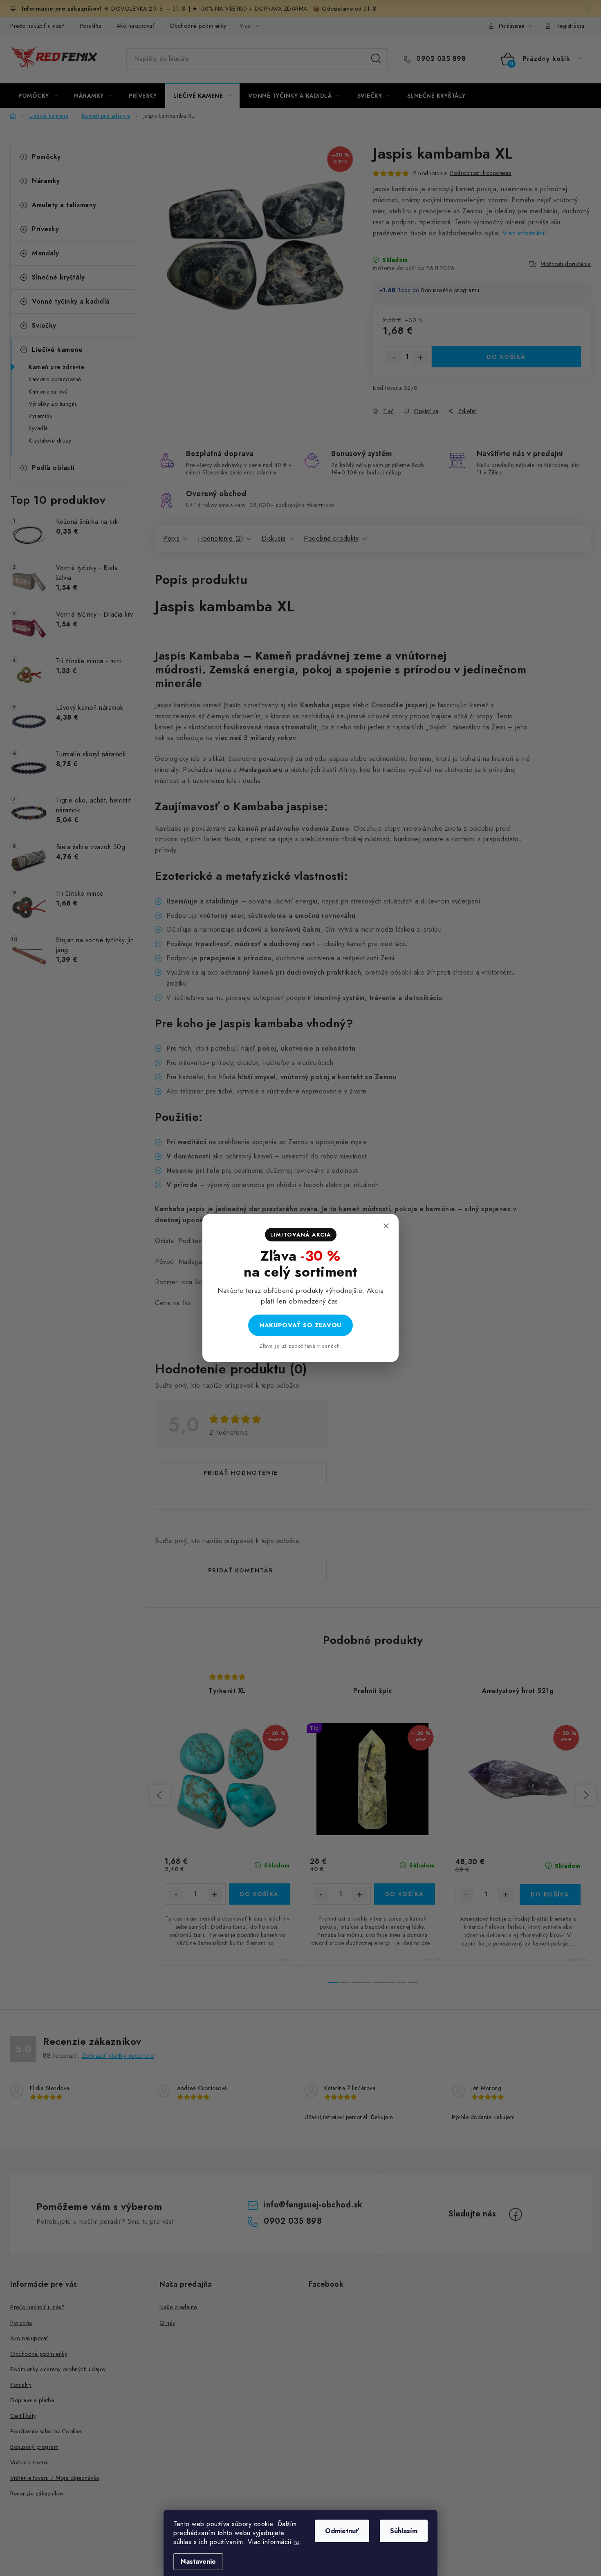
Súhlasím (404, 2531)
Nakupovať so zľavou (300, 1325)
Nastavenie (198, 2561)
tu (297, 2542)
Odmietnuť (342, 2531)
